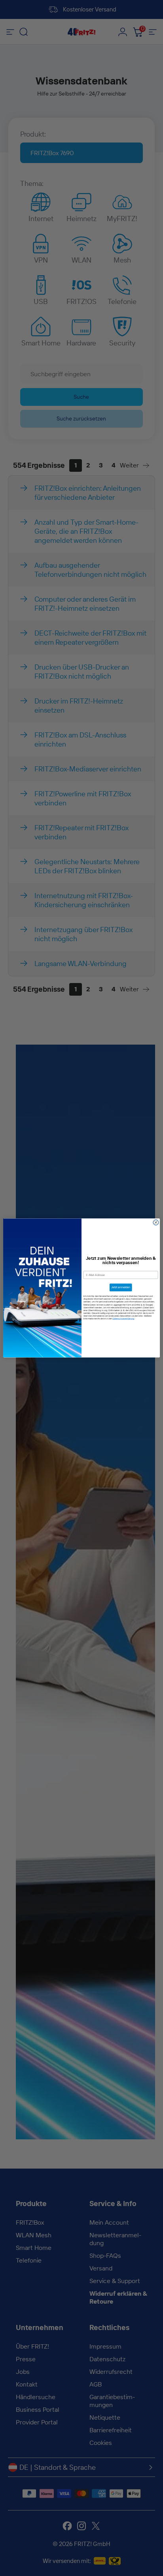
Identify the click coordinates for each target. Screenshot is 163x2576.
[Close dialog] (156, 1223)
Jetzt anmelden (121, 1288)
